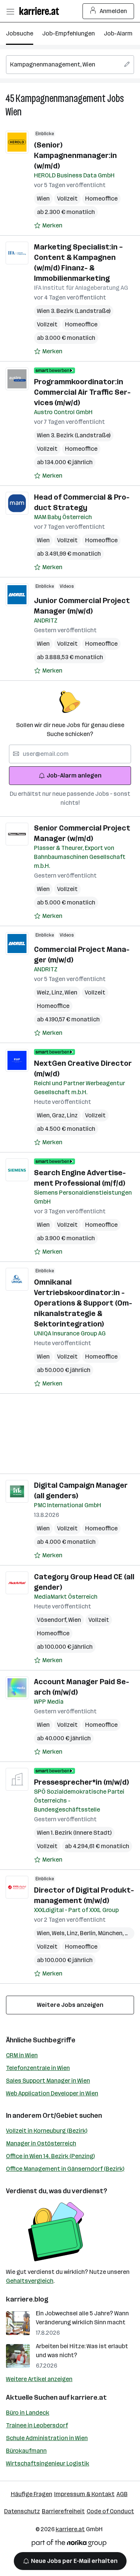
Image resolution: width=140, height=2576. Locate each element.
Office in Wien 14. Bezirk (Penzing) (50, 2156)
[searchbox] (70, 65)
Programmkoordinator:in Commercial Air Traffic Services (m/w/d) (82, 392)
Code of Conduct (110, 2511)
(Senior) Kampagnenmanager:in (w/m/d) (75, 155)
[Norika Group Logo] (69, 2544)
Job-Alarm (118, 33)
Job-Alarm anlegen (74, 775)
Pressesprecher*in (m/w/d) (81, 1782)
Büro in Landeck (28, 2413)
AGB (122, 2494)
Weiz (44, 992)
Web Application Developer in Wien (52, 2093)
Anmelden (113, 11)
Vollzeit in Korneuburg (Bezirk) (47, 2131)
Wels (59, 1933)
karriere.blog (27, 2299)
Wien (14, 112)
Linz (58, 992)
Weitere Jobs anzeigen (70, 2005)
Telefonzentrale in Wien (38, 2068)
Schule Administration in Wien (47, 2438)
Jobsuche (20, 33)
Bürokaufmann (26, 2451)
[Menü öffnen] (10, 11)
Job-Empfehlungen (69, 33)
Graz (59, 1115)
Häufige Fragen (32, 2494)
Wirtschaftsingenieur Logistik (48, 2463)
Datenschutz (22, 2511)
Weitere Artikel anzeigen (39, 2379)
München (111, 1933)
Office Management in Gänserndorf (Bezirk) (65, 2169)
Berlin (89, 1933)
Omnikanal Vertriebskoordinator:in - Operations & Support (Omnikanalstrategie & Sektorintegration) (83, 1303)
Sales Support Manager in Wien (48, 2081)
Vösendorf (53, 1620)
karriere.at (89, 2397)
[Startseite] (41, 11)
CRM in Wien (22, 2055)
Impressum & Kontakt (84, 2494)
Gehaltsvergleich (30, 2281)
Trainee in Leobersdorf (37, 2425)
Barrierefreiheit (63, 2511)
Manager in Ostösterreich (41, 2143)
